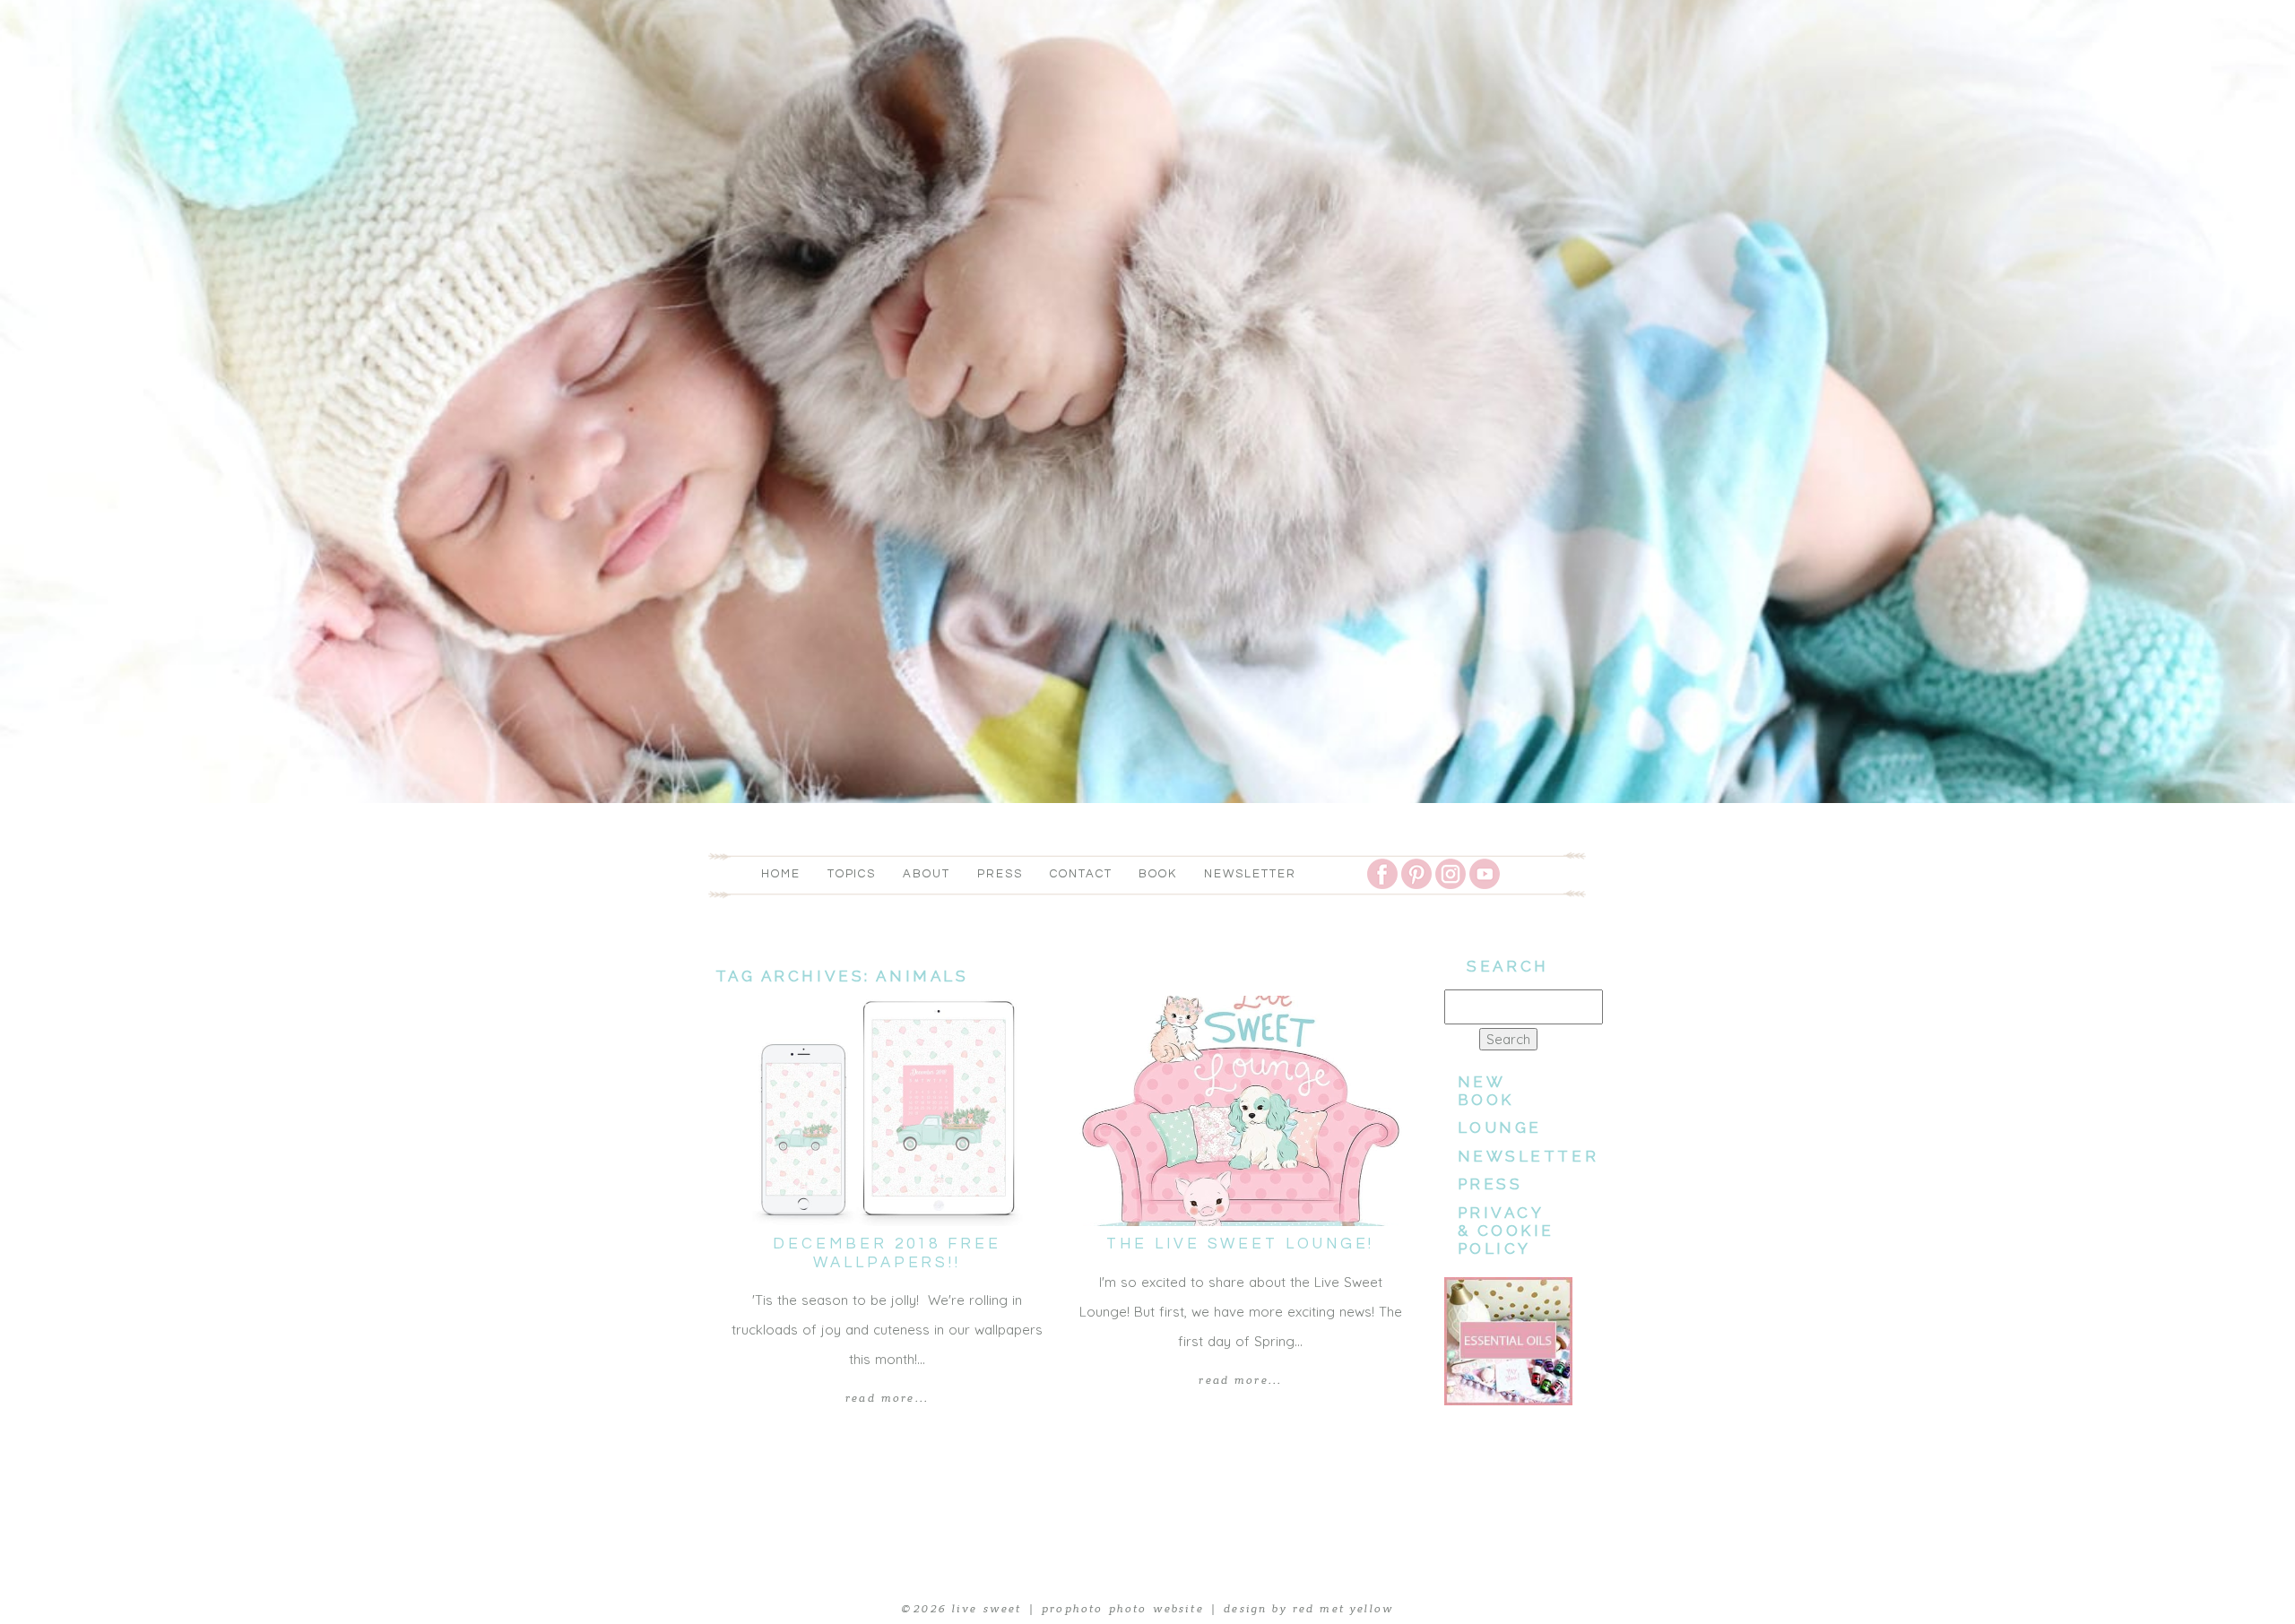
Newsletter (1250, 874)
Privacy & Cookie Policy (1507, 1231)
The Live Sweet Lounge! (1240, 1244)
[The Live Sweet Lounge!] (1241, 1111)
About (927, 874)
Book (1158, 874)
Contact (1081, 874)
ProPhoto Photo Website (1123, 1609)
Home (781, 874)
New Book (1486, 1091)
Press (1000, 874)
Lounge (1500, 1127)
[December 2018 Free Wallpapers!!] (888, 1111)
